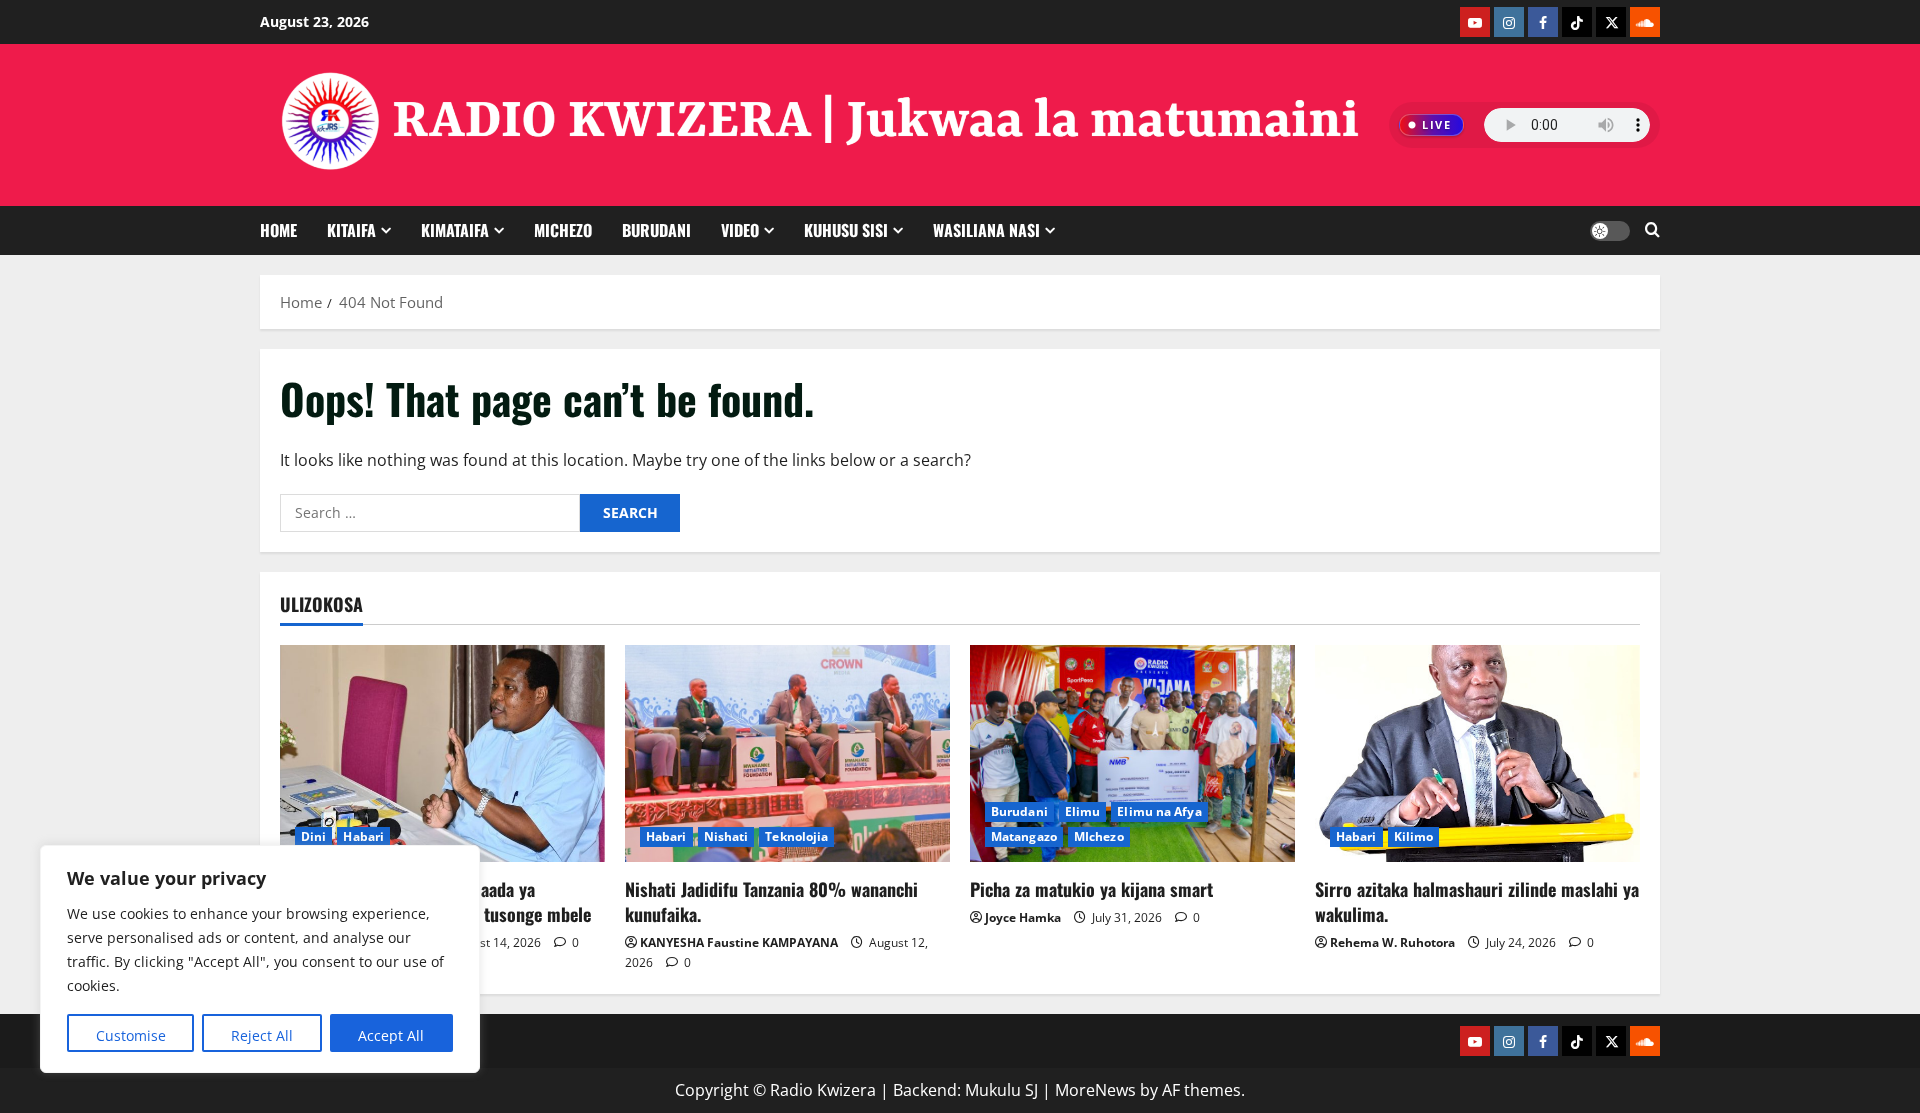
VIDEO (740, 230)
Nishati (726, 836)
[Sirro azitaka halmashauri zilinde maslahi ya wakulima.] (1477, 753)
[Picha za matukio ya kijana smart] (1132, 753)
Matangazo (1024, 836)
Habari (363, 836)
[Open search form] (1652, 230)
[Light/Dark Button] (1610, 231)
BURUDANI (656, 230)
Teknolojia (796, 836)
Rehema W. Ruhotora (1392, 942)
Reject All (262, 1035)
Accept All (391, 1035)
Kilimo (1414, 836)
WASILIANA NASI (986, 230)
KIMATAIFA (455, 230)
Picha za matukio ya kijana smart (1091, 889)
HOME (278, 230)
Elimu (1083, 811)
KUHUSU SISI (846, 230)
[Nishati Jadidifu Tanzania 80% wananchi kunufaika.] (787, 753)
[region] (260, 959)
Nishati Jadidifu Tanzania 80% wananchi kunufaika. (771, 901)
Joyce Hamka (1023, 917)
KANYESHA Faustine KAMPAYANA (739, 942)
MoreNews (1095, 1090)
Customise (131, 1035)
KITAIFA (351, 230)
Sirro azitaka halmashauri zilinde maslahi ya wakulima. (1477, 901)
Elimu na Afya (1159, 811)
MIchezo (563, 230)
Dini (313, 836)
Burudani (1019, 811)
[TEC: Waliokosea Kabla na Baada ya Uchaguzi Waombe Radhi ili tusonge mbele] (442, 753)
